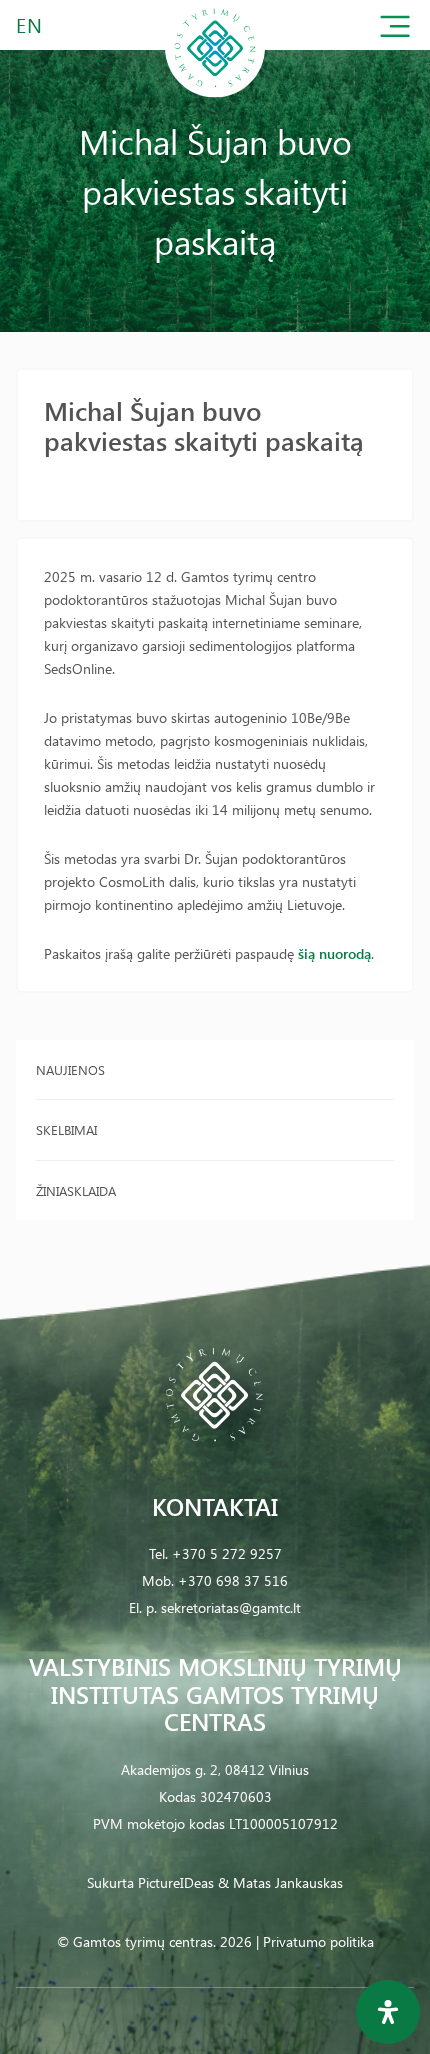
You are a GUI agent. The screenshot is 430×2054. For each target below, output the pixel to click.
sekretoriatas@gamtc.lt (231, 1607)
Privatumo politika (318, 1941)
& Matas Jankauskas (280, 1882)
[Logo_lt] (215, 93)
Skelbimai (66, 1129)
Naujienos (70, 1069)
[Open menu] (395, 30)
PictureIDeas (176, 1882)
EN (30, 24)
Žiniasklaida (76, 1190)
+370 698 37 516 (233, 1580)
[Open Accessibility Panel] (388, 2012)
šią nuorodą (334, 953)
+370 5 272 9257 (227, 1553)
